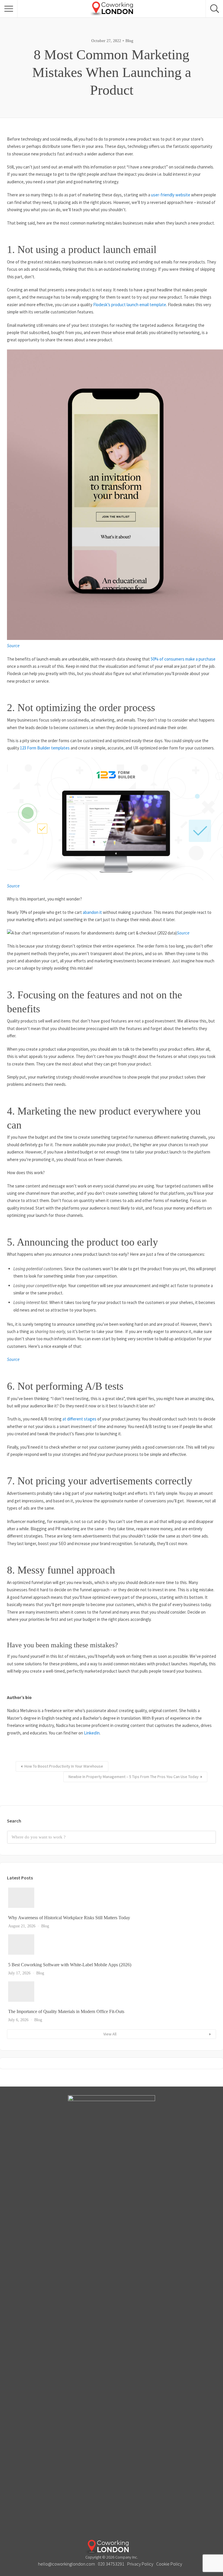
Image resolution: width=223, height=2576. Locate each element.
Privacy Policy (140, 2564)
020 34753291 (111, 2564)
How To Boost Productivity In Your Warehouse (64, 1766)
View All (110, 2034)
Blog (129, 41)
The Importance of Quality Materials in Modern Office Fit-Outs (66, 2011)
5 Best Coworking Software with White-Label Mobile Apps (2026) (70, 1965)
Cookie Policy (169, 2564)
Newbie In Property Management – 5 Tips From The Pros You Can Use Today (134, 1777)
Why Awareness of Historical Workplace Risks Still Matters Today (69, 1918)
